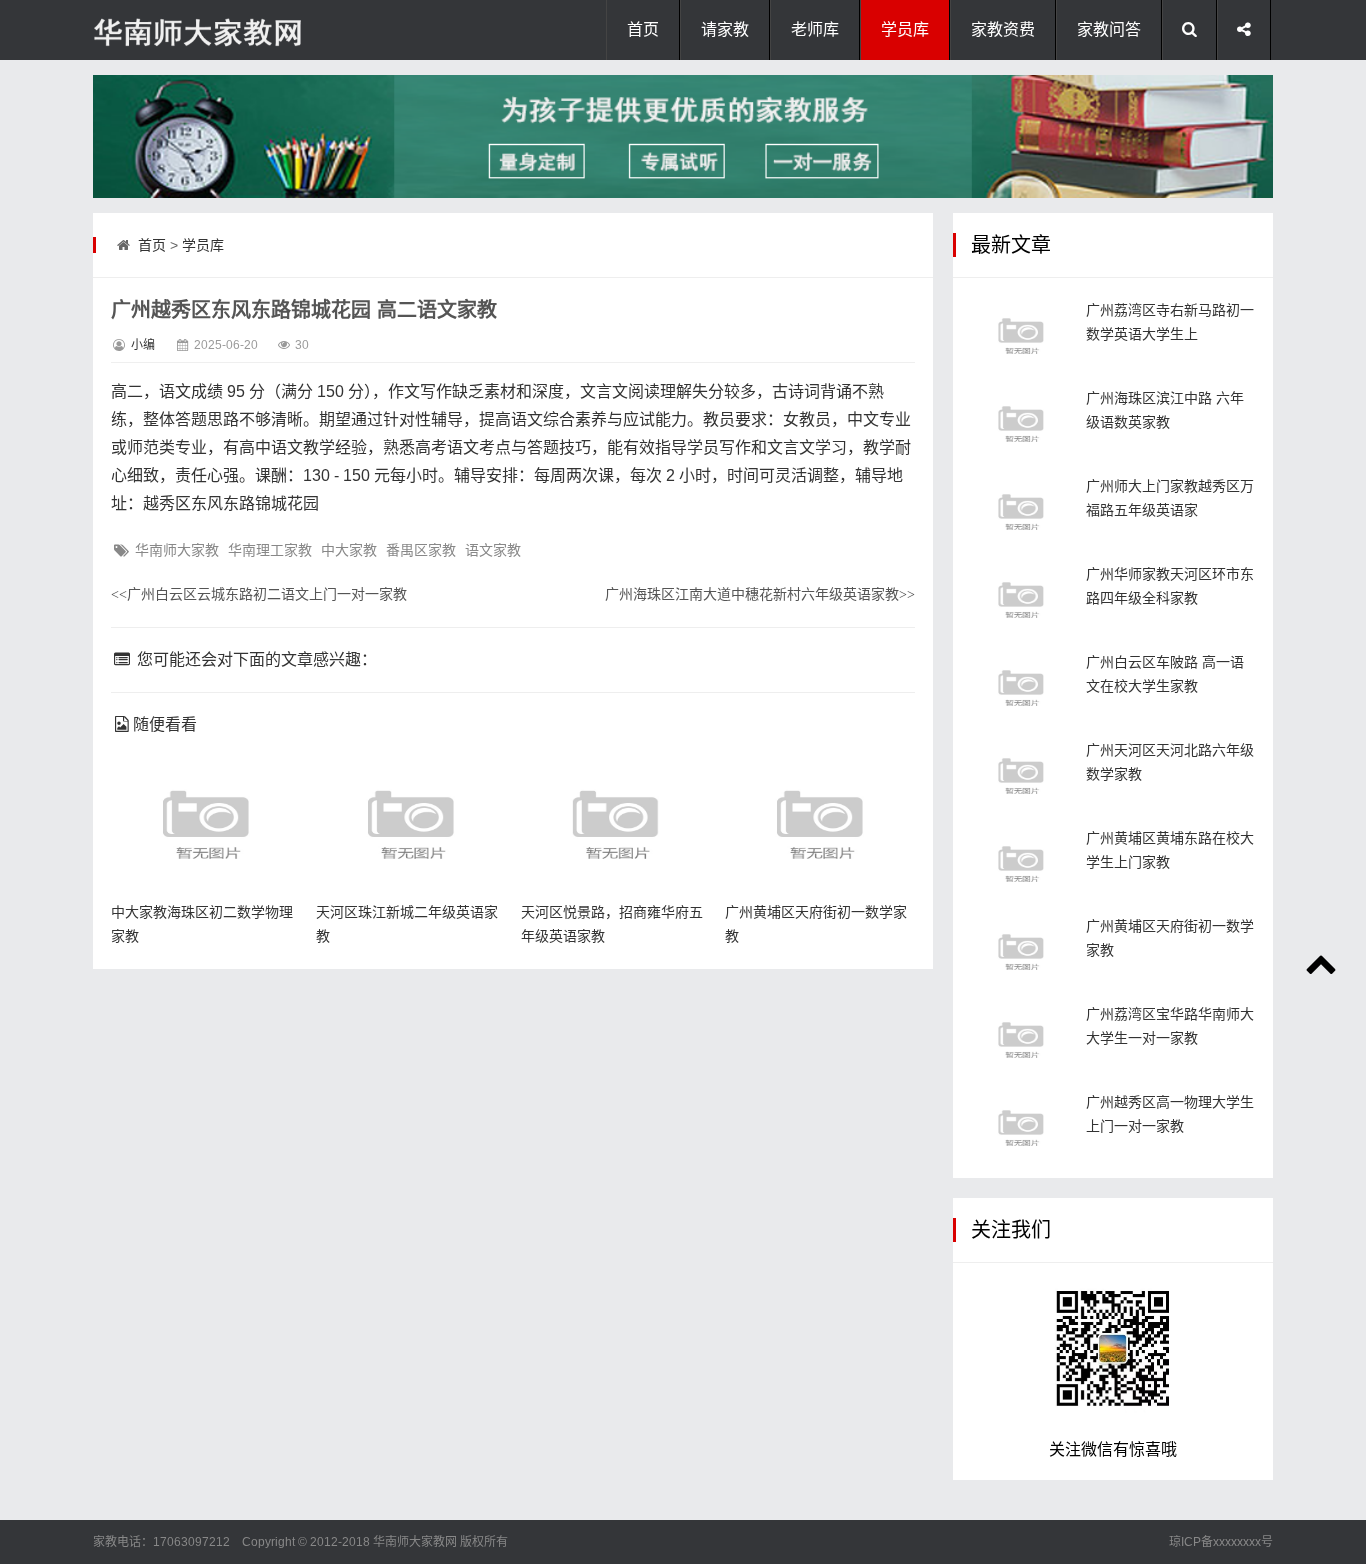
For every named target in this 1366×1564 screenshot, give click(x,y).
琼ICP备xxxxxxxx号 (1221, 1542)
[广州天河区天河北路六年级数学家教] (1021, 775)
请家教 (725, 29)
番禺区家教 (421, 550)
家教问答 (1109, 29)
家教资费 (1003, 29)
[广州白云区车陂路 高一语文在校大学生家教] (1021, 687)
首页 (643, 29)
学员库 (905, 29)
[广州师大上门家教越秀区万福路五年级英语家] (1021, 511)
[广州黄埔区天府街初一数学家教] (1021, 951)
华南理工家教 (270, 550)
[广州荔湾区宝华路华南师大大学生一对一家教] (1021, 1039)
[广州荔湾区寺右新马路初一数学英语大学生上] (1021, 335)
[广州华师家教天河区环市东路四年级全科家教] (1021, 599)
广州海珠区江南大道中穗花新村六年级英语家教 (760, 594)
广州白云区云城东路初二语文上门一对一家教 (259, 594)
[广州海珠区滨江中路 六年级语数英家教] (1021, 423)
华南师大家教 (177, 550)
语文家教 (493, 550)
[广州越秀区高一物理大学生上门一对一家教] (1021, 1127)
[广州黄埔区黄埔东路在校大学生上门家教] (1021, 863)
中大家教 (349, 550)
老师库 (815, 29)
